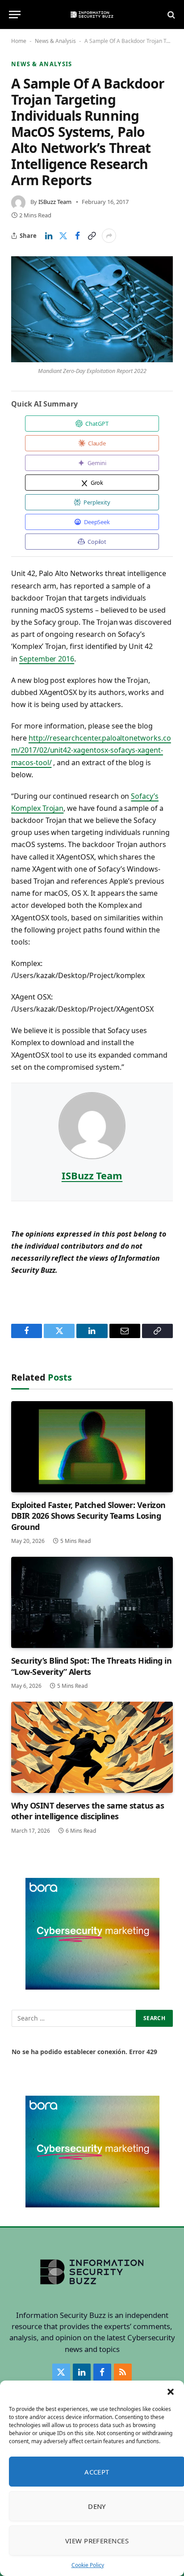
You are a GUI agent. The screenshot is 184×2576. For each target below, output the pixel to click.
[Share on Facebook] (77, 236)
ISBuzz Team (55, 202)
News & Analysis (55, 41)
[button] (171, 2392)
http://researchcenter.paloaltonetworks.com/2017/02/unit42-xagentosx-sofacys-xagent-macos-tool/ (91, 750)
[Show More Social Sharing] (109, 236)
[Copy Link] (92, 236)
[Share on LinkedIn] (49, 236)
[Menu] (15, 15)
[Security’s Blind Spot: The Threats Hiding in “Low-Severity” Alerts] (92, 1602)
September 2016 (47, 659)
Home (19, 41)
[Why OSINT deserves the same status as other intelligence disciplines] (92, 1747)
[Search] (170, 15)
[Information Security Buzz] (92, 15)
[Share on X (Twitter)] (63, 236)
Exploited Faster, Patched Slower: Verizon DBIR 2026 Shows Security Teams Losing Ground (88, 1516)
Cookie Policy (88, 2565)
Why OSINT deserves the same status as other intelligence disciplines (88, 1811)
